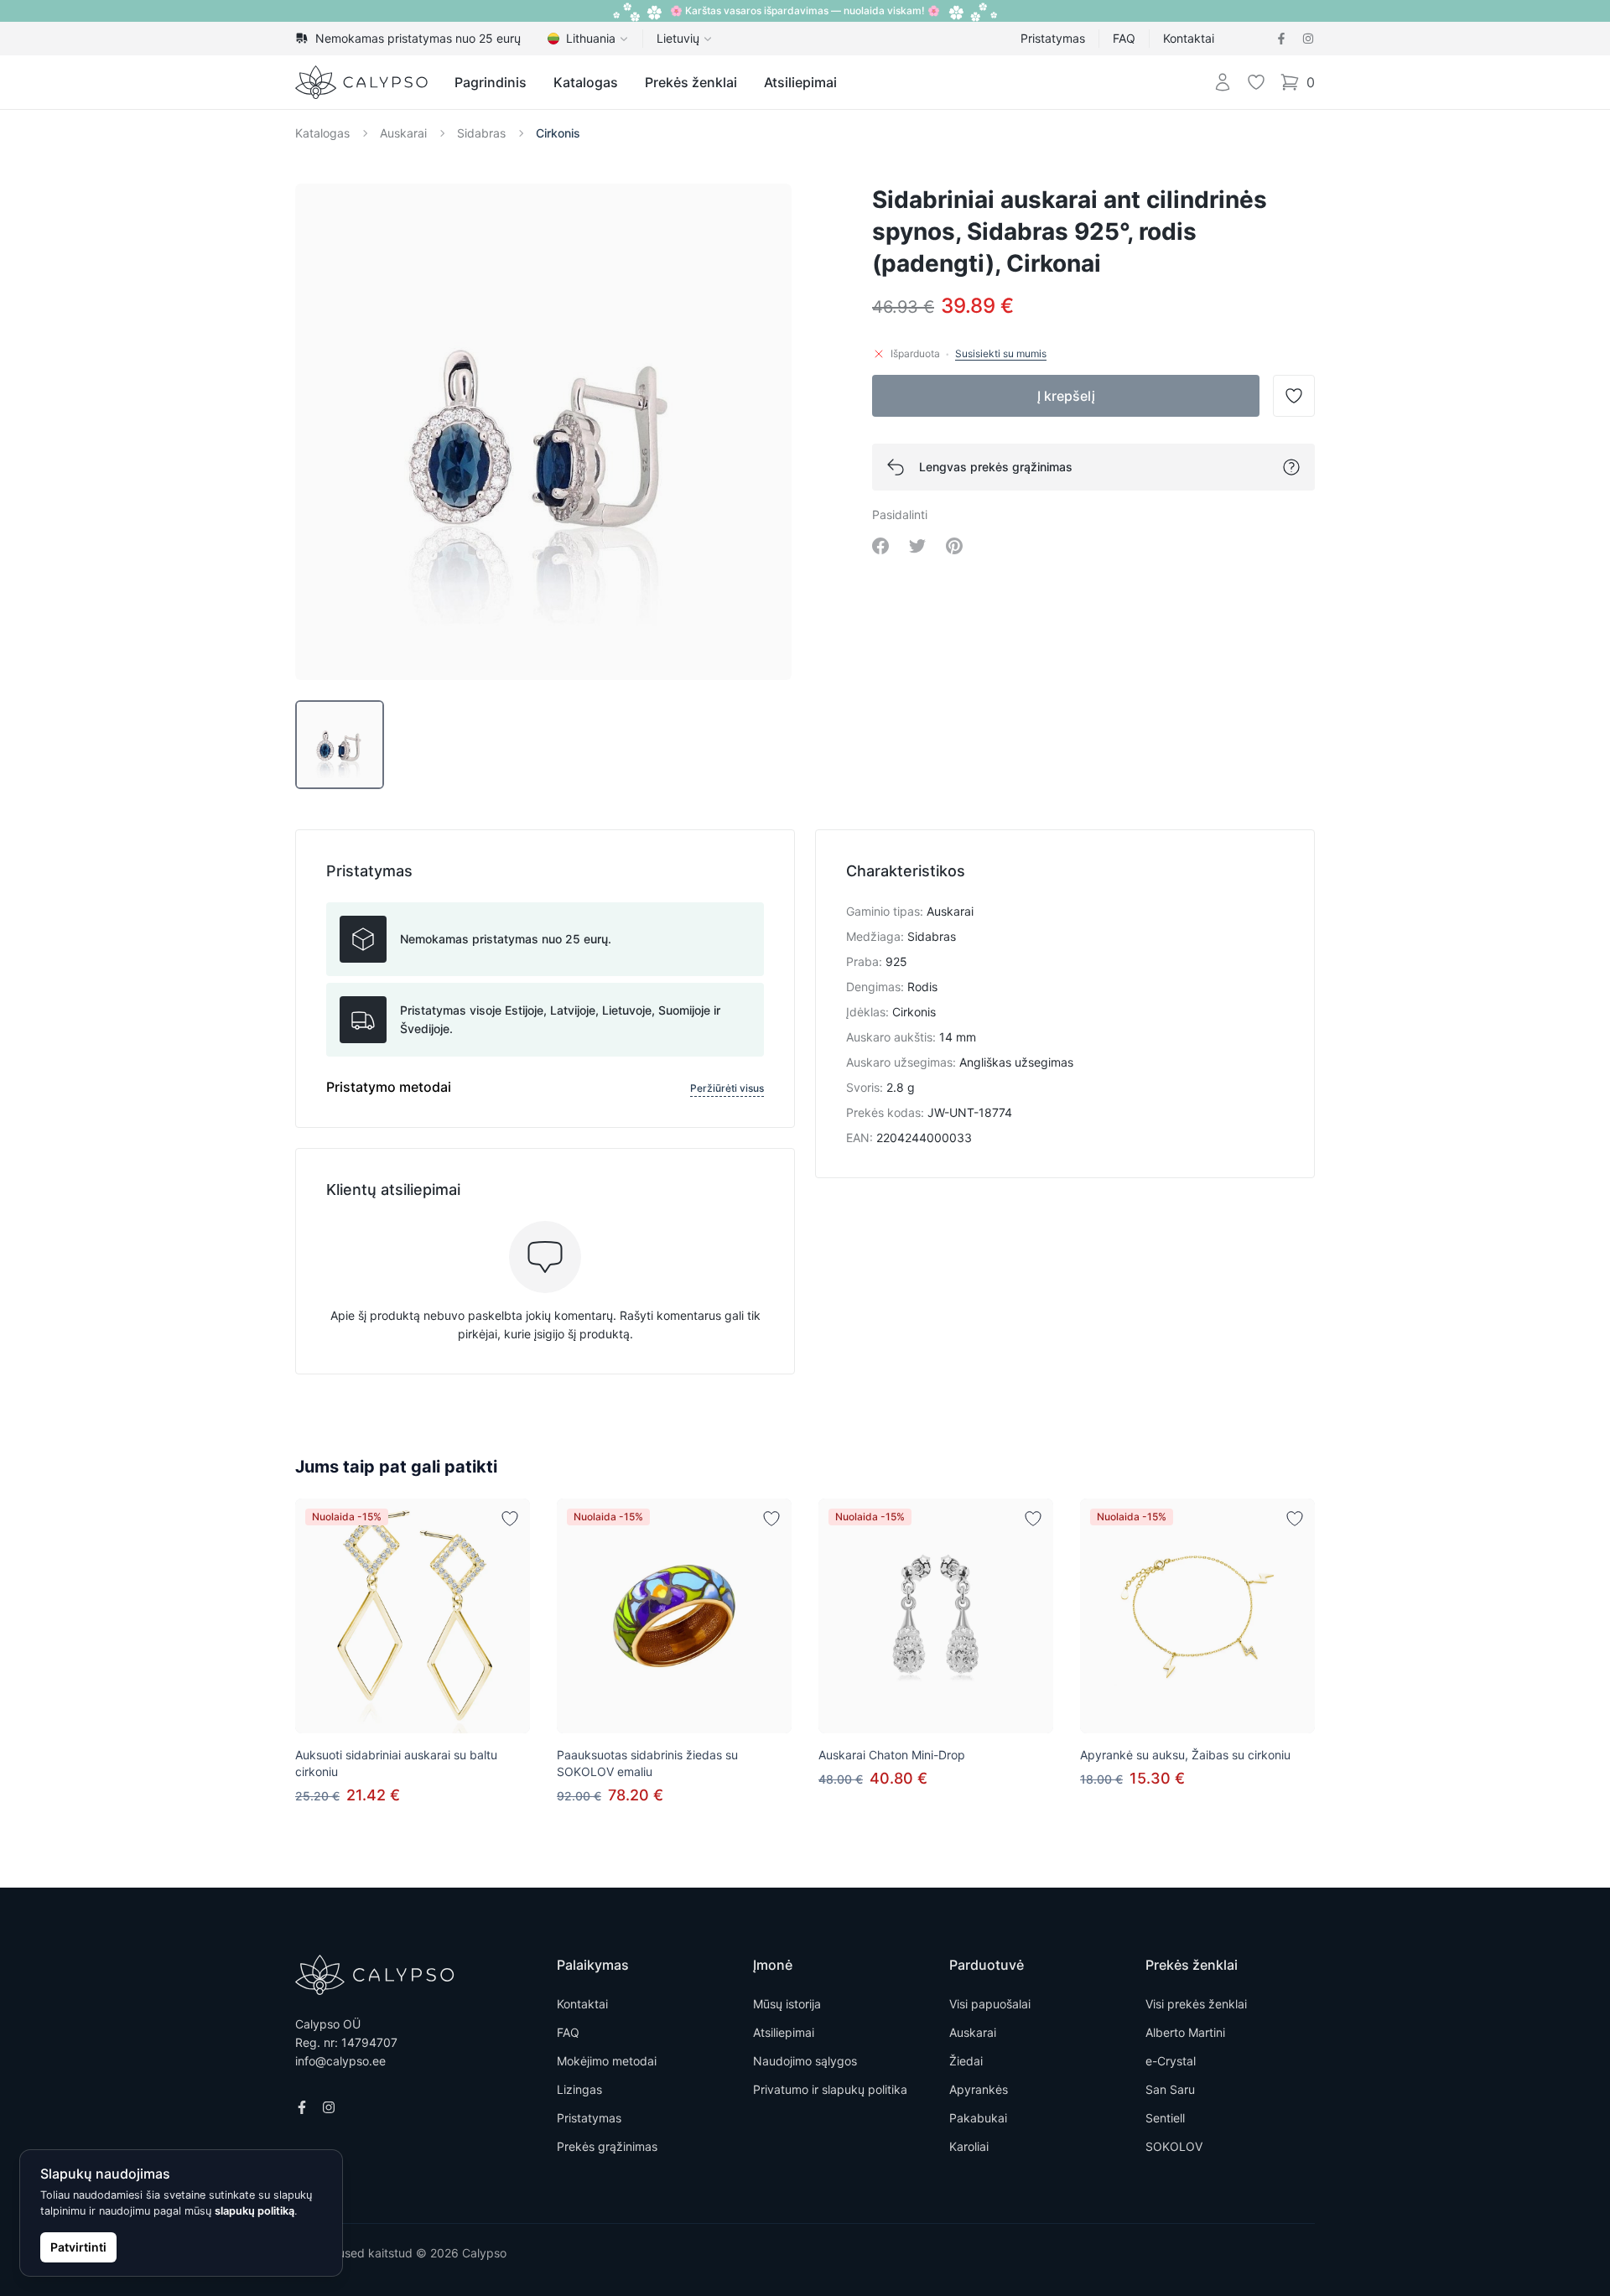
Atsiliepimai (800, 82)
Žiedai (966, 2061)
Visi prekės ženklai (1196, 2004)
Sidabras (481, 133)
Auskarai (403, 133)
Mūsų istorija (787, 2004)
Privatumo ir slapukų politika (830, 2089)
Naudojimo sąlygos (805, 2061)
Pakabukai (978, 2118)
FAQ (1124, 38)
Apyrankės (979, 2089)
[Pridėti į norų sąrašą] (510, 1519)
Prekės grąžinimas (607, 2146)
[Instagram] (1308, 39)
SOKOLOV (1174, 2146)
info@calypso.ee (340, 2061)
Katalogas (586, 82)
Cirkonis (558, 133)
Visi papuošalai (990, 2004)
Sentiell (1165, 2118)
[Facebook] (1281, 39)
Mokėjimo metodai (607, 2061)
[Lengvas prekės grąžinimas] (1291, 467)
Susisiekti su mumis (1001, 353)
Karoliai (969, 2146)
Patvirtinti (78, 2247)
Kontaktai (1189, 38)
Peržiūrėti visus (727, 1088)
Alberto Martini (1185, 2032)
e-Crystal (1171, 2061)
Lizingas (579, 2089)
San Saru (1170, 2089)
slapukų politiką (254, 2211)
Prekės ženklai (691, 82)
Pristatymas (1053, 38)
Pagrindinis (491, 82)
